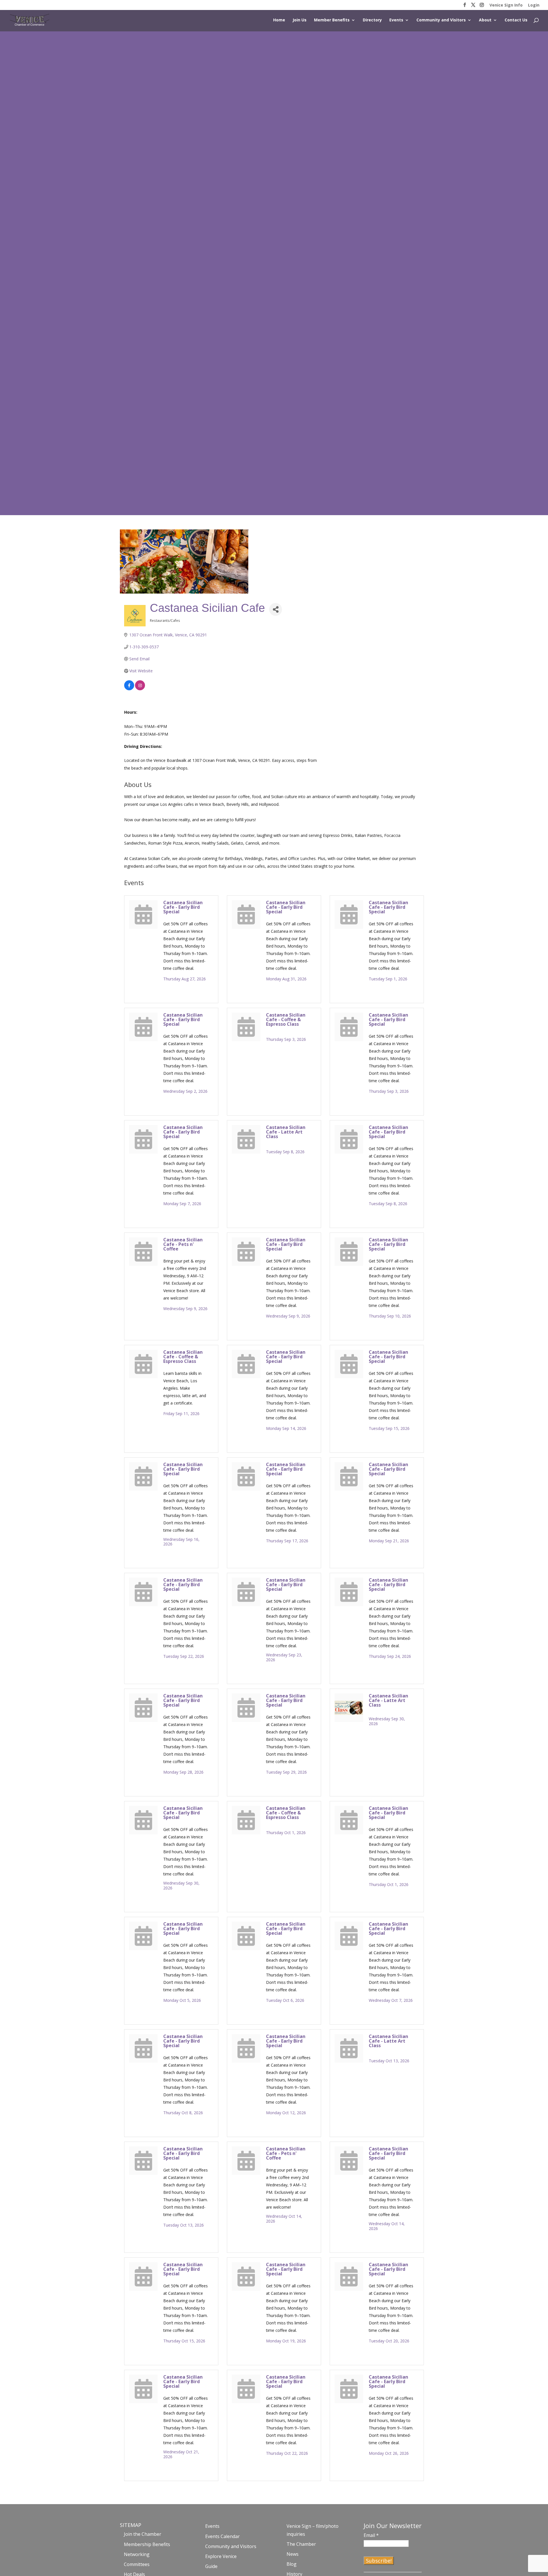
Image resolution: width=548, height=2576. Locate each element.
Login (534, 5)
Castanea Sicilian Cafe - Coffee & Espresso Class (286, 1019)
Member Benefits (332, 20)
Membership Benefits (147, 2544)
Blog (292, 2564)
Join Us (300, 20)
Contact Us (516, 20)
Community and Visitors (441, 20)
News (293, 2554)
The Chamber (301, 2544)
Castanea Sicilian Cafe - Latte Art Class (286, 1132)
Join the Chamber (143, 2534)
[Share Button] (276, 609)
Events (396, 20)
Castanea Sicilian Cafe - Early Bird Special (183, 907)
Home (279, 20)
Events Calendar (222, 2536)
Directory (372, 20)
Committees (137, 2564)
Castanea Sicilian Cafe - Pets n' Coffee (183, 1244)
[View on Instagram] (140, 689)
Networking (137, 2554)
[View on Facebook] (129, 689)
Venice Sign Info (506, 5)
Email (371, 2535)
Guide (211, 2566)
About (485, 20)
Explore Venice (221, 2556)
